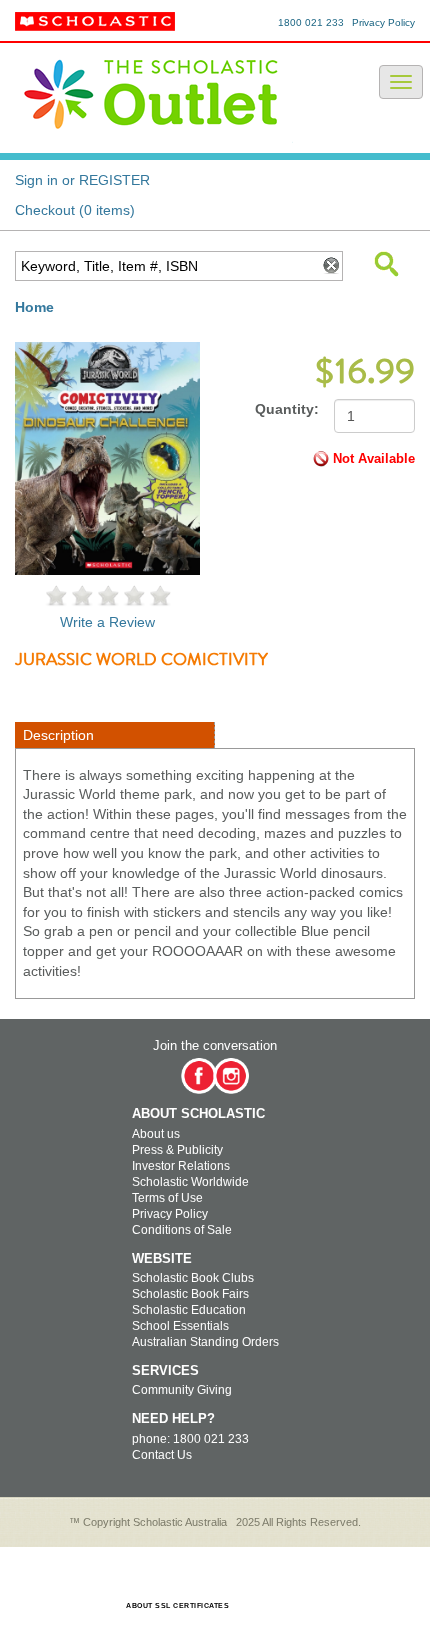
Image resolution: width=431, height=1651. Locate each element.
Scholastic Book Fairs (190, 1294)
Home (34, 307)
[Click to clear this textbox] (330, 266)
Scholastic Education (189, 1310)
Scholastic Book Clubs (193, 1278)
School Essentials (180, 1326)
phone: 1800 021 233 (190, 1439)
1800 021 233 (311, 22)
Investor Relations (181, 1166)
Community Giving (182, 1390)
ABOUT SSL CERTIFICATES (177, 1605)
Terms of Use (167, 1198)
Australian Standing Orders (205, 1342)
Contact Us (162, 1455)
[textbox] (164, 266)
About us (156, 1134)
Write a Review (107, 622)
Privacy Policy (383, 22)
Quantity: (287, 409)
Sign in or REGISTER (82, 180)
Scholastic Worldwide (190, 1182)
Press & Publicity (177, 1150)
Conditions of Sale (182, 1230)
